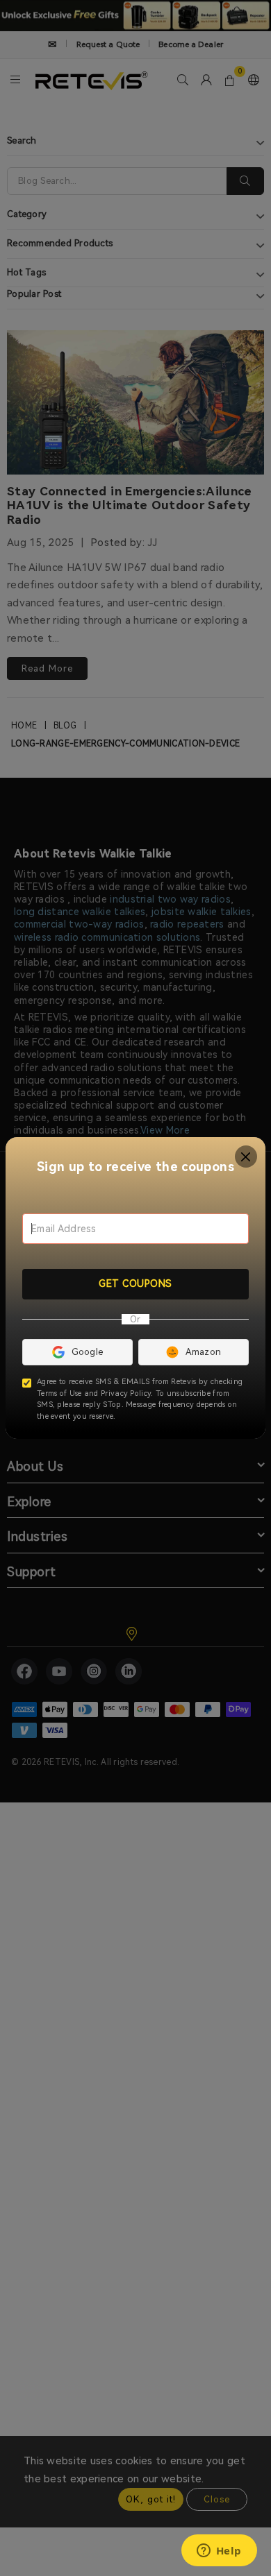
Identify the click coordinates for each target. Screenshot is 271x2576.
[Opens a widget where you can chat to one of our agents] (219, 2552)
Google (88, 1352)
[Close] (246, 1157)
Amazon (204, 1352)
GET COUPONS (135, 1283)
